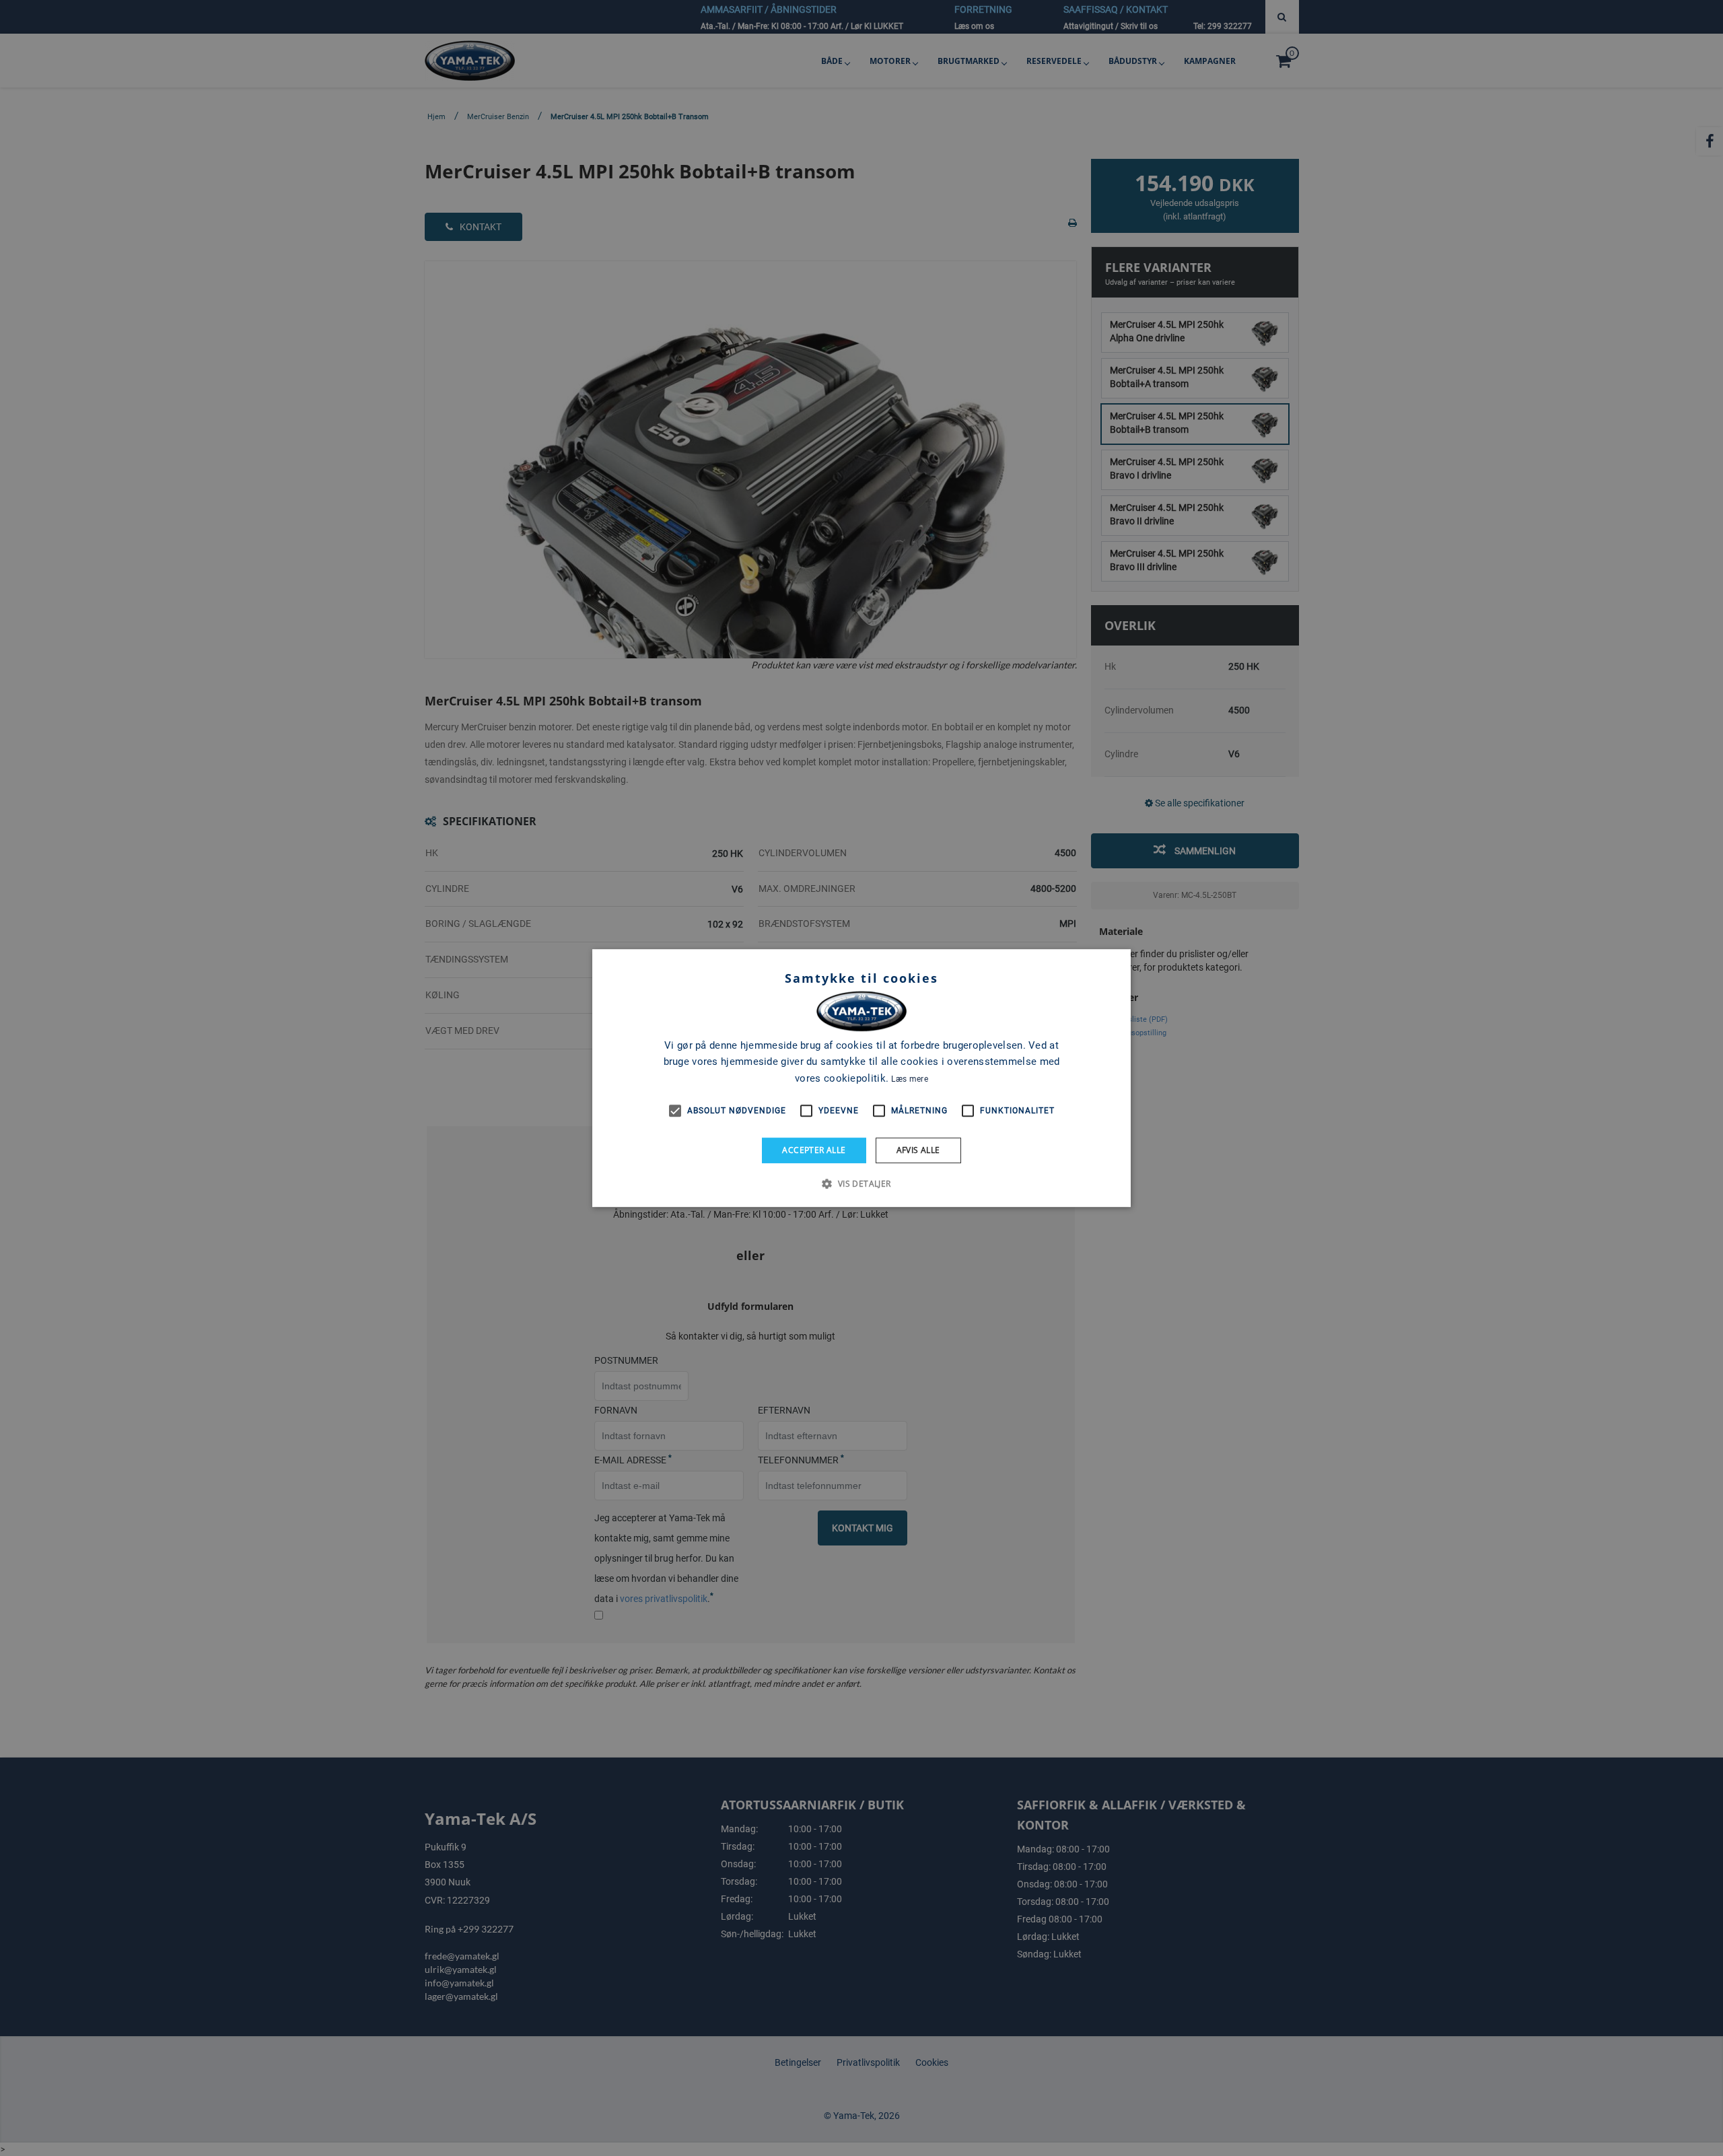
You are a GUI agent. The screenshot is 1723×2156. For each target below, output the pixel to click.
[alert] (861, 1078)
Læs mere (909, 1079)
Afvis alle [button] (918, 1150)
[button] (861, 1183)
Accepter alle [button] (814, 1150)
